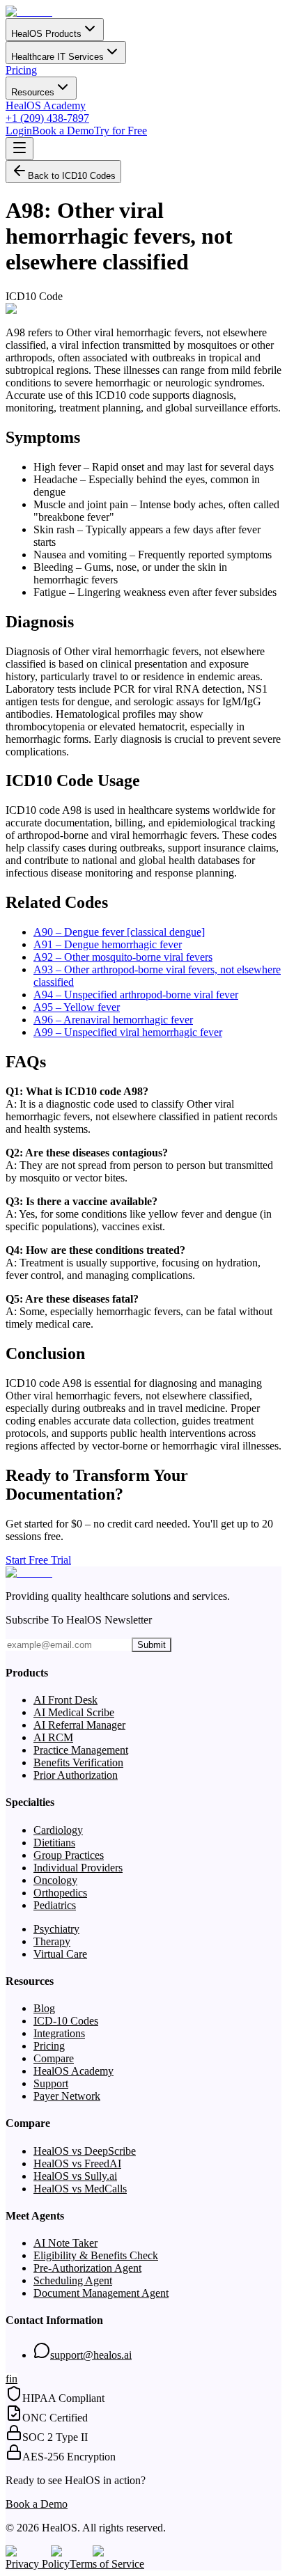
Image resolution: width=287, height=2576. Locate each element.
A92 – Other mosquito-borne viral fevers (123, 957)
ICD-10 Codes (66, 2021)
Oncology (55, 1880)
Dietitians (54, 1843)
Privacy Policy (38, 2564)
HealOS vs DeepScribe (85, 2151)
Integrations (59, 2033)
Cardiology (58, 1830)
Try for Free (121, 131)
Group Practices (69, 1855)
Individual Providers (78, 1868)
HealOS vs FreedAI (77, 2163)
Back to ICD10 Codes (72, 176)
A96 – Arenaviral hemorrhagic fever (113, 1020)
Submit (152, 1645)
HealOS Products (46, 34)
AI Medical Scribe (74, 1712)
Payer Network (67, 2096)
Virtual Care (60, 1954)
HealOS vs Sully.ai (75, 2176)
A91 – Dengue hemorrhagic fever (108, 944)
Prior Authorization (76, 1775)
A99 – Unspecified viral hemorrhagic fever (128, 1032)
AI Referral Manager (79, 1725)
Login (19, 131)
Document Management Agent (101, 2293)
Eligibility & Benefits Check (96, 2255)
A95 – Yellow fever (77, 1007)
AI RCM (53, 1737)
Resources (33, 92)
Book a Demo (63, 131)
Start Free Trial (38, 1560)
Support (51, 2083)
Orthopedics (60, 1893)
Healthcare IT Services (57, 57)
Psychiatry (56, 1929)
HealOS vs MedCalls (80, 2189)
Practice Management (81, 1750)
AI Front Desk (65, 1700)
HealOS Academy (46, 105)
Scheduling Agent (73, 2280)
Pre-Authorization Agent (87, 2268)
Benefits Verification (78, 1762)
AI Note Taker (65, 2243)
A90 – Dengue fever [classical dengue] (119, 932)
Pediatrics (55, 1905)
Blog (44, 2008)
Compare (54, 2058)
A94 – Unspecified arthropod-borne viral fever (136, 995)
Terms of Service (107, 2564)
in (13, 2379)
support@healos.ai (91, 2355)
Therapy (52, 1941)
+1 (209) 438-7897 (47, 118)
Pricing (21, 70)
